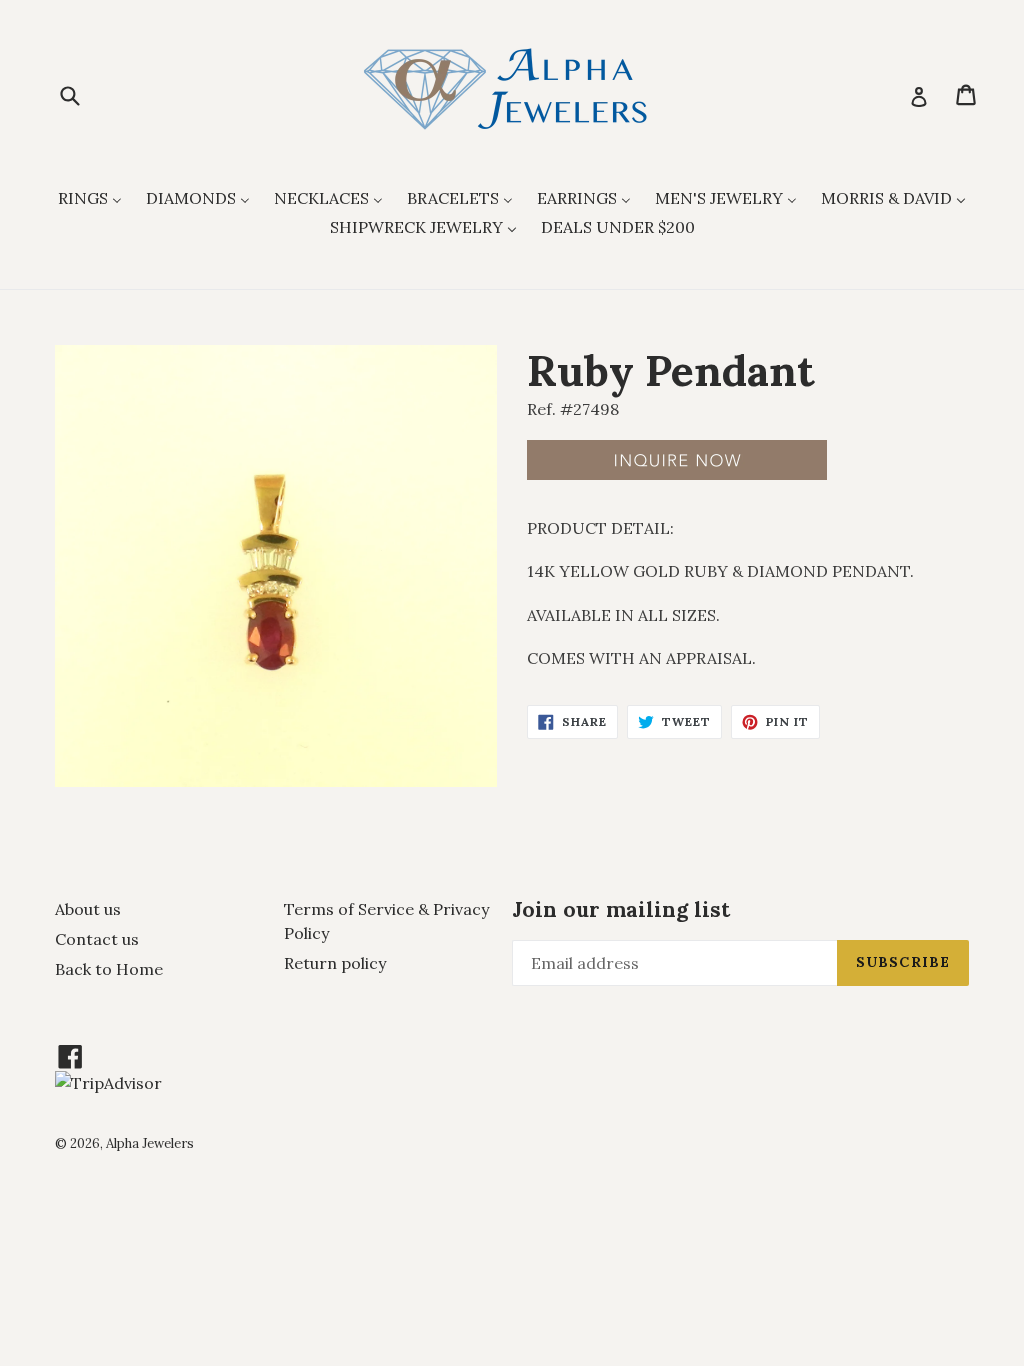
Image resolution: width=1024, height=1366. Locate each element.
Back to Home (109, 969)
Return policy (335, 963)
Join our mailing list (621, 909)
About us (88, 909)
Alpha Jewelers (150, 1143)
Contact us (97, 939)
